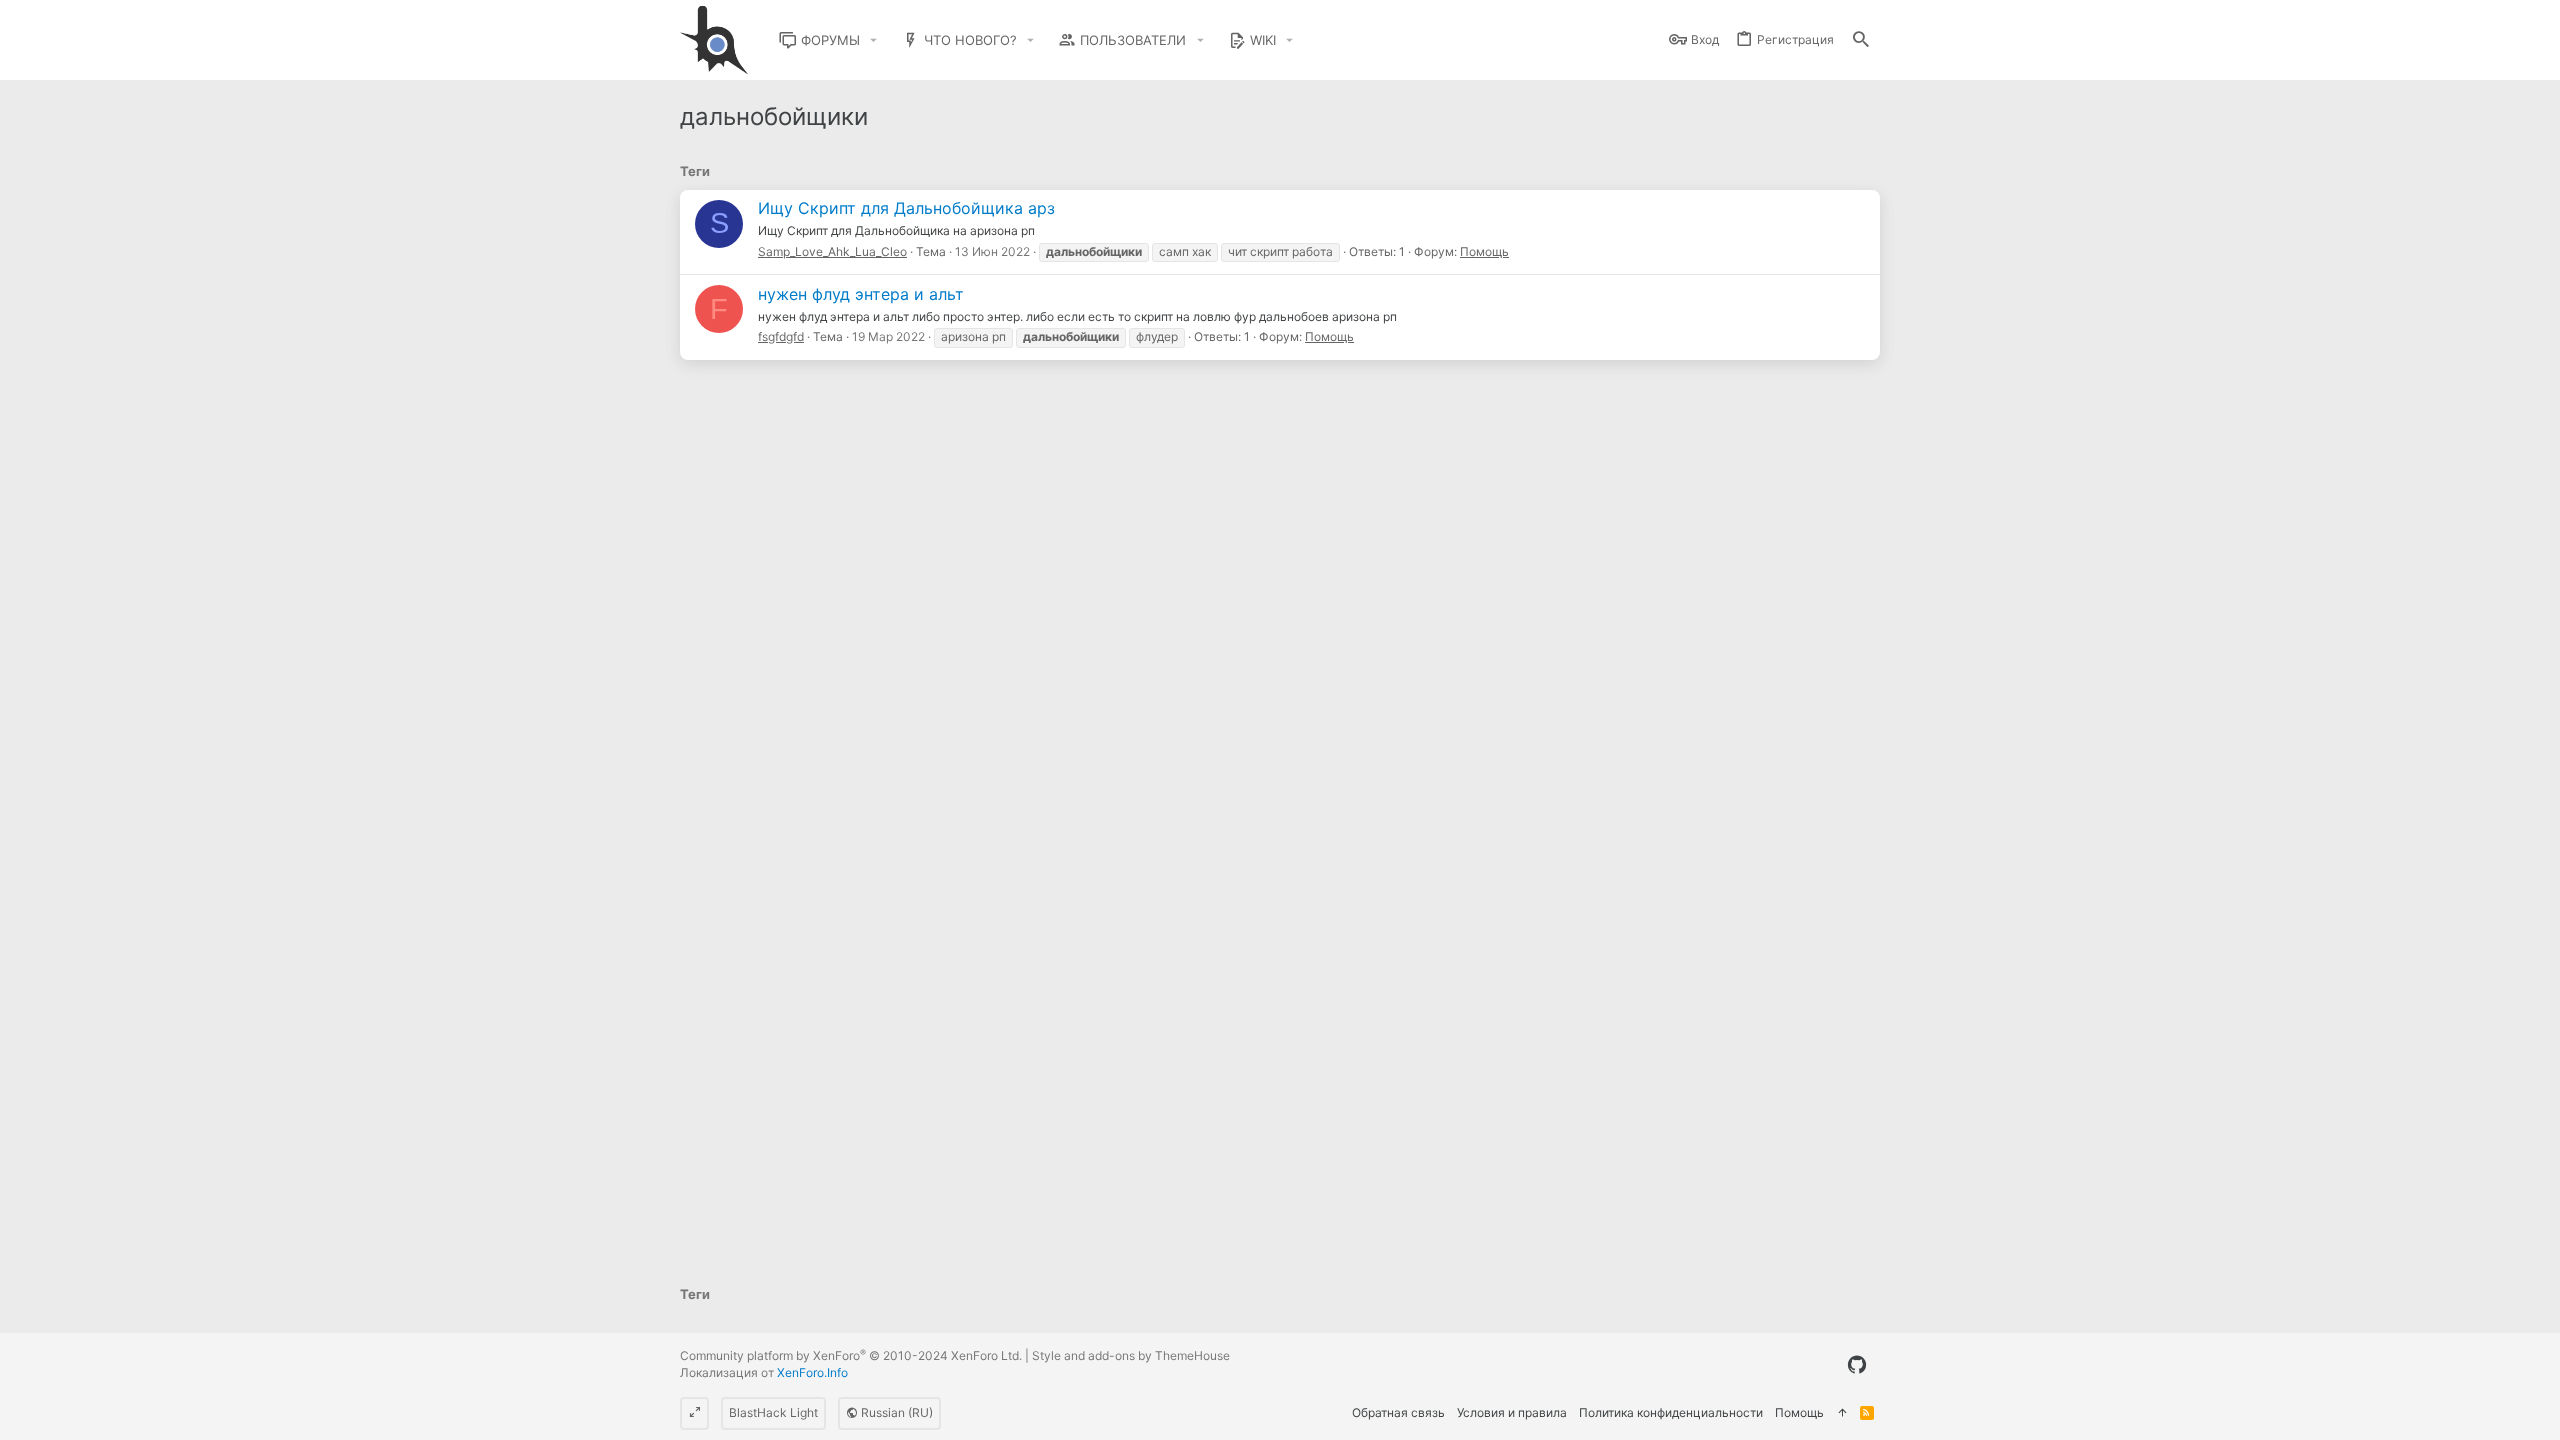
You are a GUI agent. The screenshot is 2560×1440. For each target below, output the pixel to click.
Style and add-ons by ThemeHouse (1131, 1355)
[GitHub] (1857, 1365)
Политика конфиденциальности (1671, 1412)
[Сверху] (1842, 1413)
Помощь (1484, 251)
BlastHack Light (773, 1412)
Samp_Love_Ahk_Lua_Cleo (832, 251)
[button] (874, 40)
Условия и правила (1512, 1412)
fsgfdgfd (781, 336)
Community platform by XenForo (851, 1355)
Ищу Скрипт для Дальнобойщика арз (906, 208)
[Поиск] (1861, 40)
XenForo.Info (812, 1372)
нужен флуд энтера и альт (861, 294)
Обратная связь (1398, 1412)
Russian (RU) (895, 1412)
